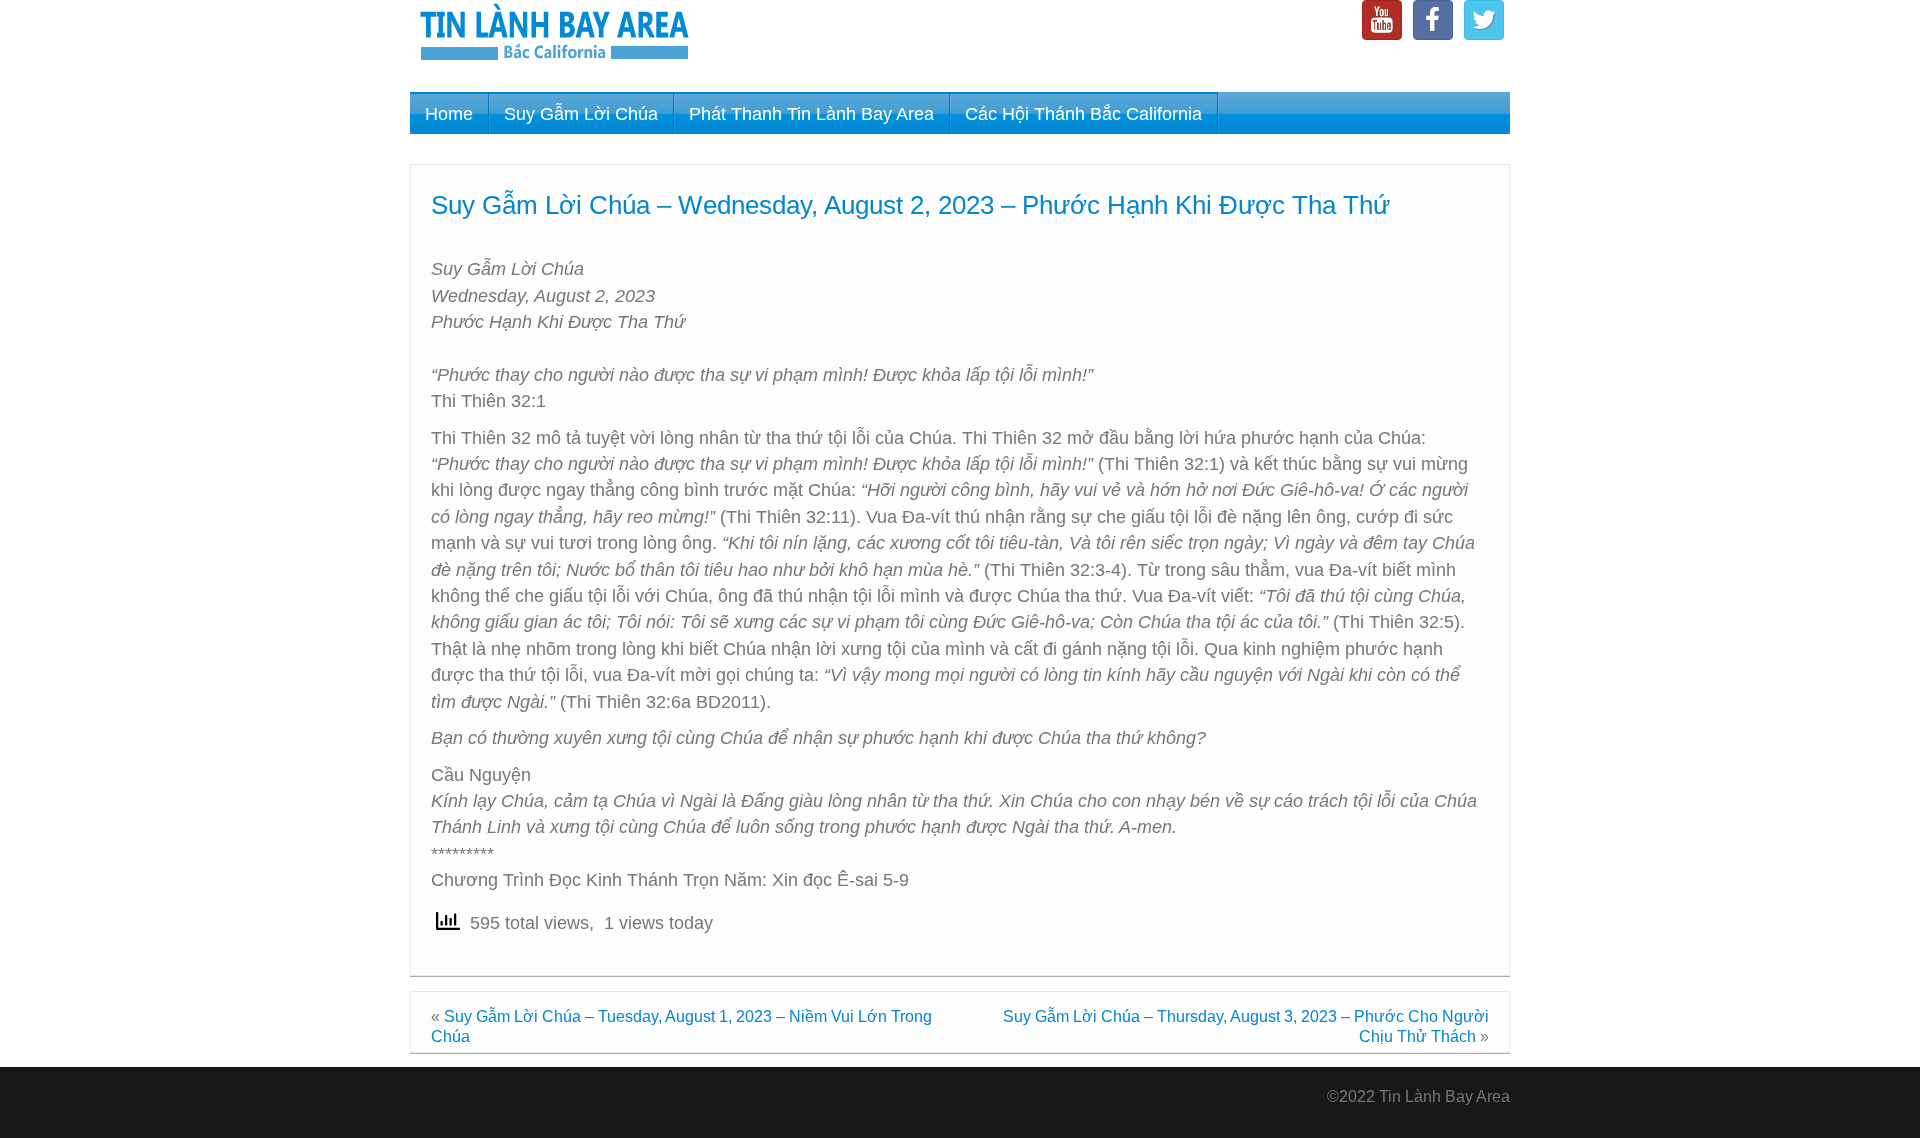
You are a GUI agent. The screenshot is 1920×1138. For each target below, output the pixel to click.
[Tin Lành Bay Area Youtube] (1382, 20)
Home (449, 114)
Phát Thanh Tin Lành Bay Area (811, 114)
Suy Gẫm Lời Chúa (581, 114)
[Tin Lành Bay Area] (554, 34)
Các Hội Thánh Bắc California (1083, 114)
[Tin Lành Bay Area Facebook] (1433, 20)
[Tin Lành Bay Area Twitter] (1484, 20)
